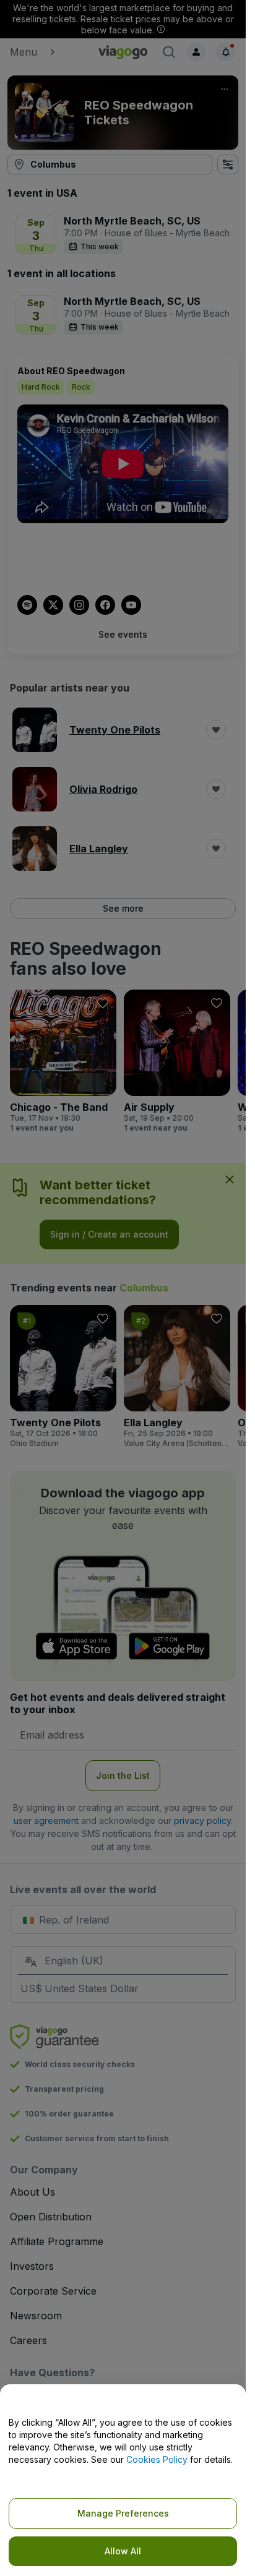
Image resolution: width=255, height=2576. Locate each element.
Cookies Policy (157, 2459)
